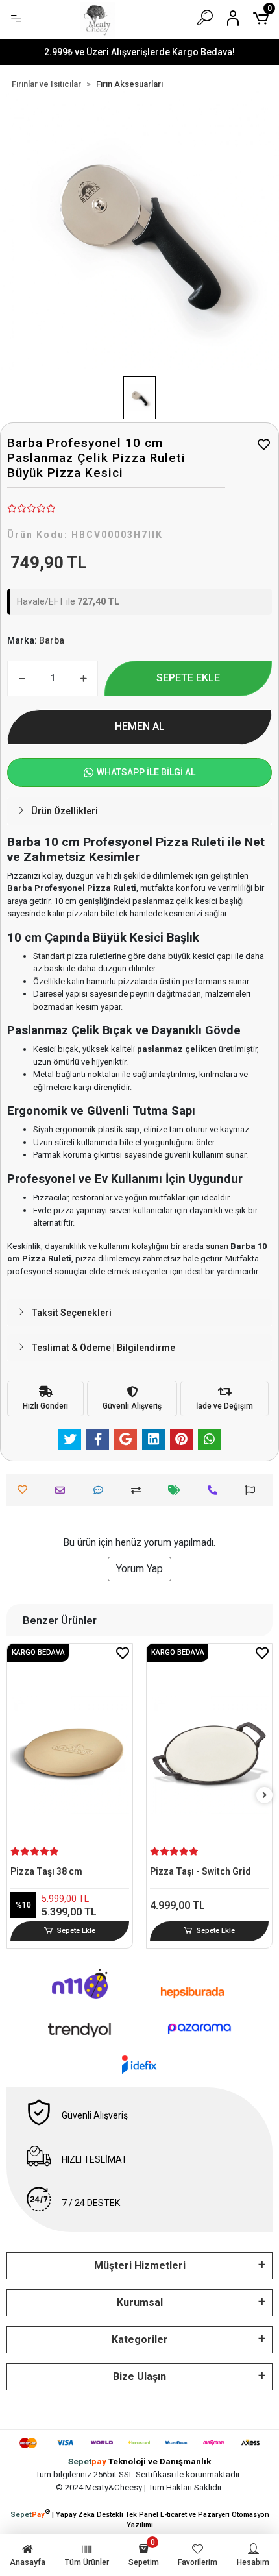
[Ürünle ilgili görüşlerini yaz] (102, 1490)
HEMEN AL (140, 726)
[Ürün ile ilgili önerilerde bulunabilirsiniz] (253, 1490)
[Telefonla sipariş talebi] (216, 1490)
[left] (15, 1796)
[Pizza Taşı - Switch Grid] (209, 1756)
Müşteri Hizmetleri (140, 2266)
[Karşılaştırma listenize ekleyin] (139, 1490)
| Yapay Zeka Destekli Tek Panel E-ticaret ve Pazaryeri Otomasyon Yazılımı (140, 2519)
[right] (265, 1796)
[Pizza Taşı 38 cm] (70, 1756)
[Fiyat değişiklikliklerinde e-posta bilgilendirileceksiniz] (177, 1490)
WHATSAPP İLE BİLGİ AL (146, 772)
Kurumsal (140, 2303)
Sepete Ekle (76, 1931)
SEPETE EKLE (188, 678)
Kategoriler (140, 2339)
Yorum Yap (139, 1569)
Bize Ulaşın (139, 2376)
